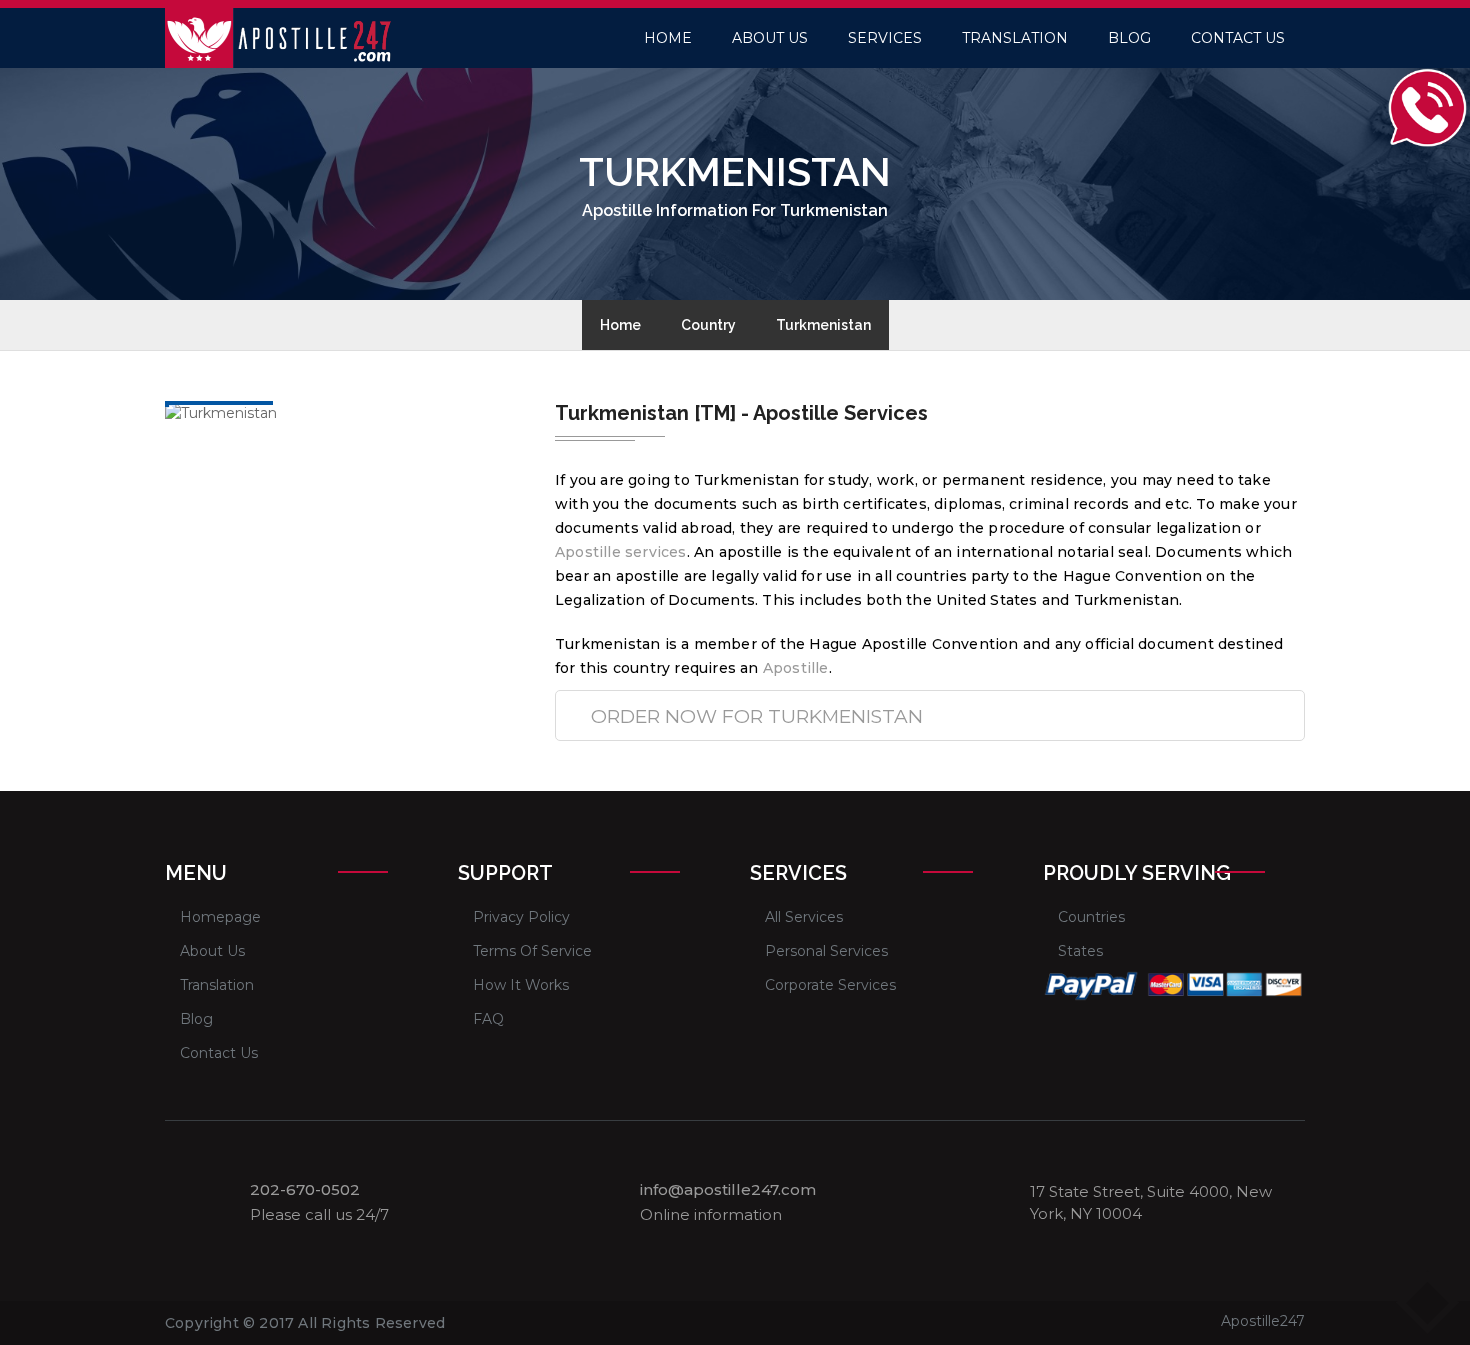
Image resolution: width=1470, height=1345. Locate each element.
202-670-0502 (305, 1190)
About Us (770, 38)
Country (708, 325)
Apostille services (621, 552)
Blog (1129, 38)
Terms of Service (532, 951)
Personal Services (826, 951)
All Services (804, 917)
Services (885, 38)
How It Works (521, 985)
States (1080, 951)
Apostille (796, 668)
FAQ (488, 1019)
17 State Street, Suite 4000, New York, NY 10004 (1151, 1202)
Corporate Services (830, 985)
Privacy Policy (521, 917)
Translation (1015, 38)
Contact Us (1238, 38)
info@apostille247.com (728, 1190)
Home (668, 38)
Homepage (220, 917)
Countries (1091, 917)
